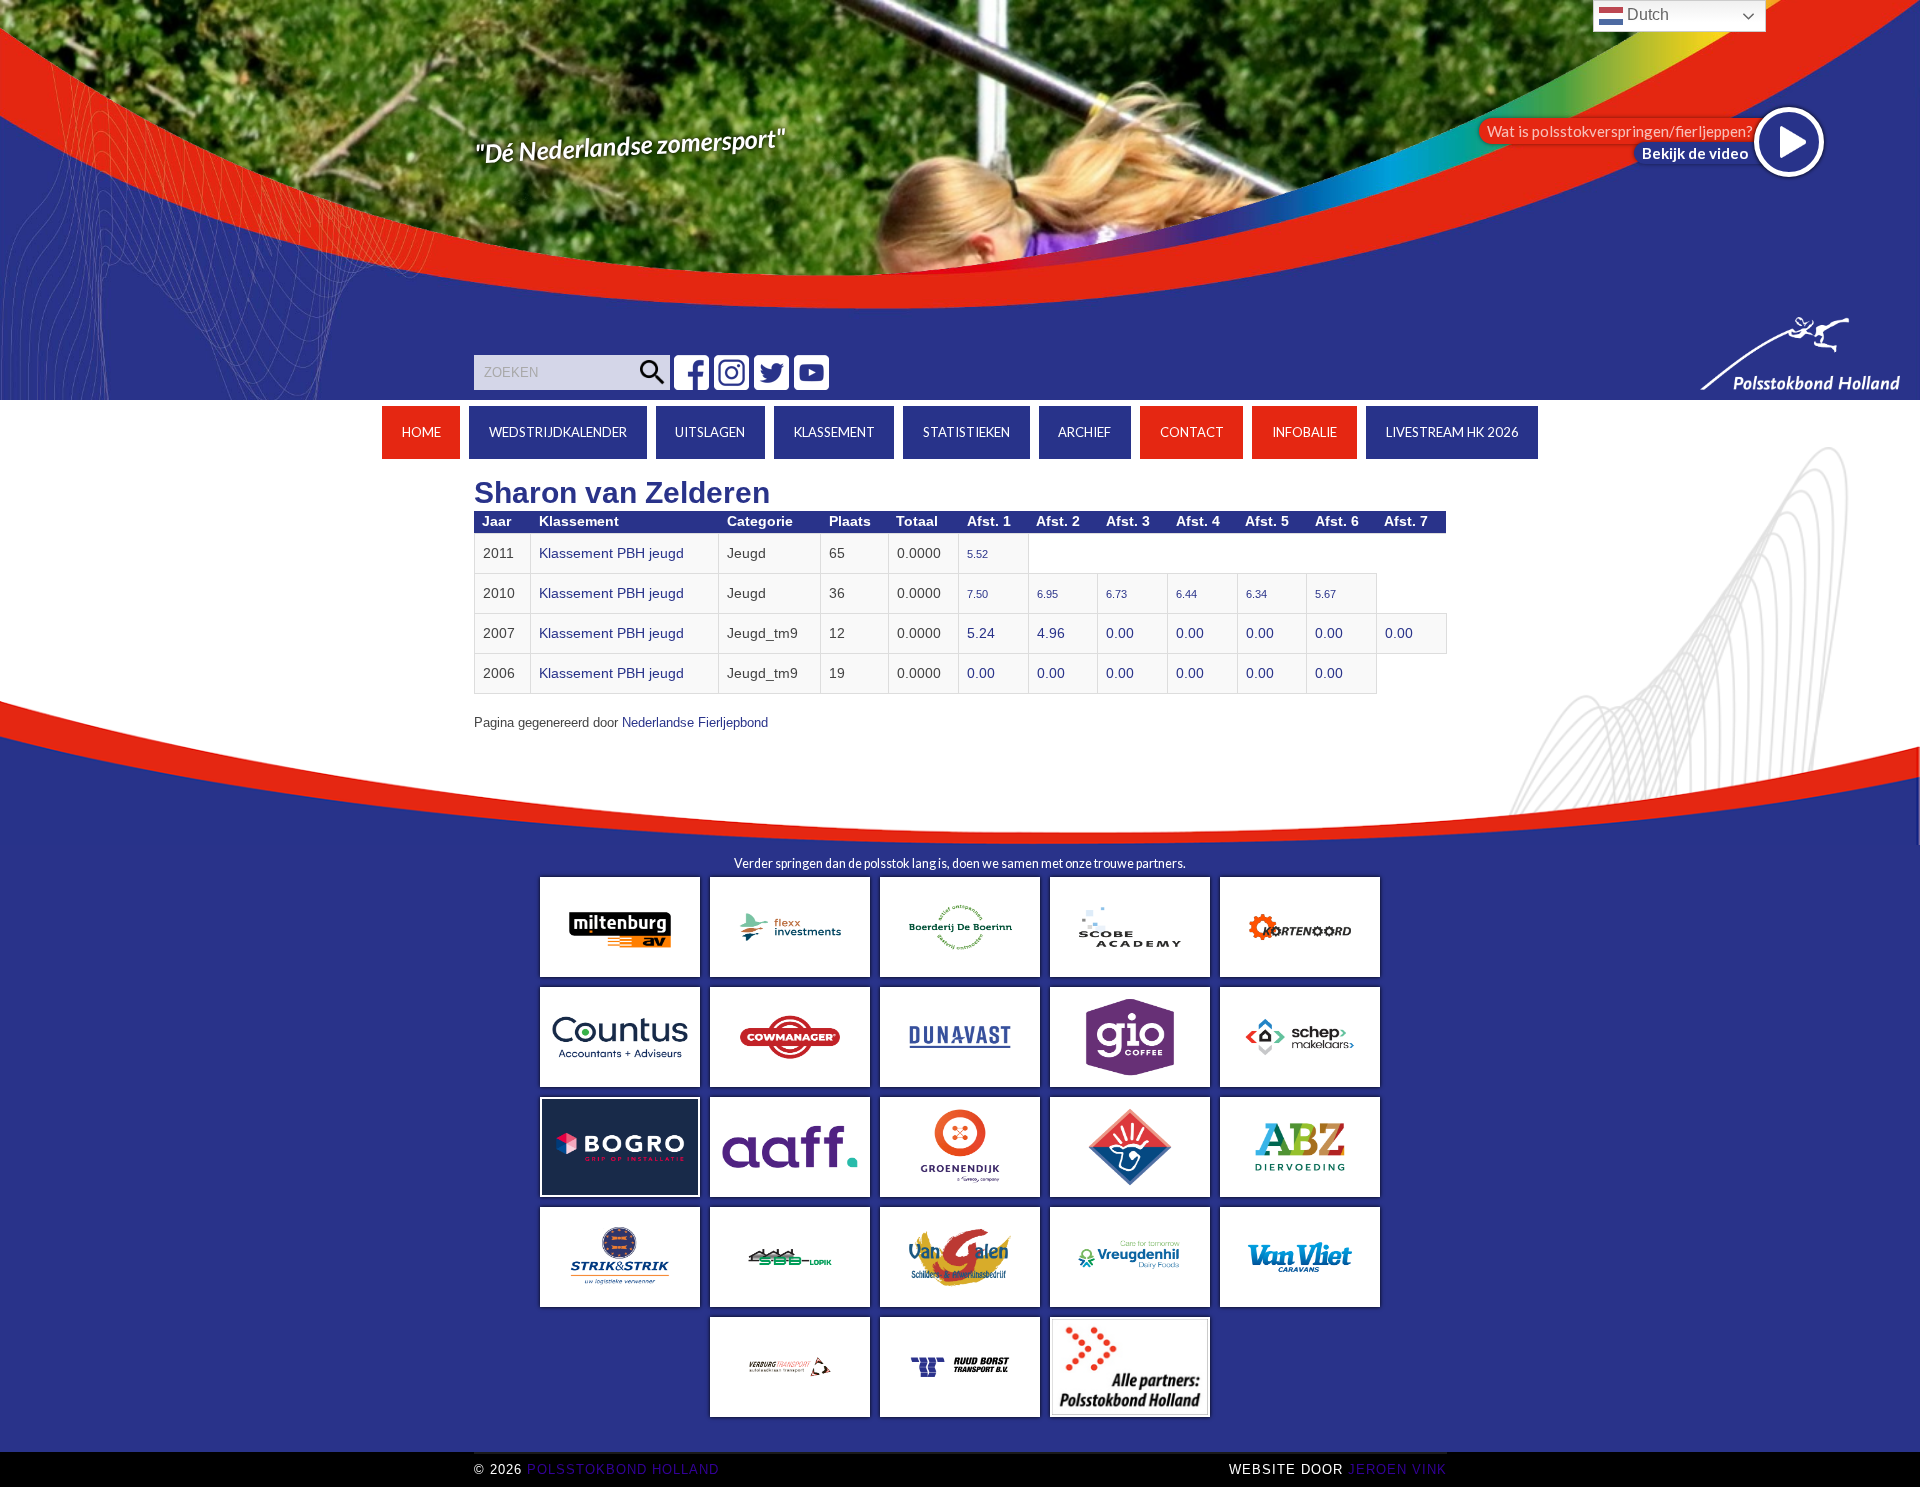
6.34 (1256, 594)
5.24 (981, 633)
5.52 (977, 554)
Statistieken (966, 432)
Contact (1192, 432)
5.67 (1325, 594)
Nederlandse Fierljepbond (695, 723)
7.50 (977, 594)
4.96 (1051, 633)
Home (421, 432)
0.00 (1120, 633)
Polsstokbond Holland (623, 1469)
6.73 (1116, 594)
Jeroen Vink (1397, 1469)
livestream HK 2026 (1452, 432)
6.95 (1047, 594)
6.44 (1186, 594)
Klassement (834, 432)
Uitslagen (710, 432)
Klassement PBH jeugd (611, 553)
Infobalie (1304, 432)
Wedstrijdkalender (558, 432)
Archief (1084, 432)
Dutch (1646, 14)
